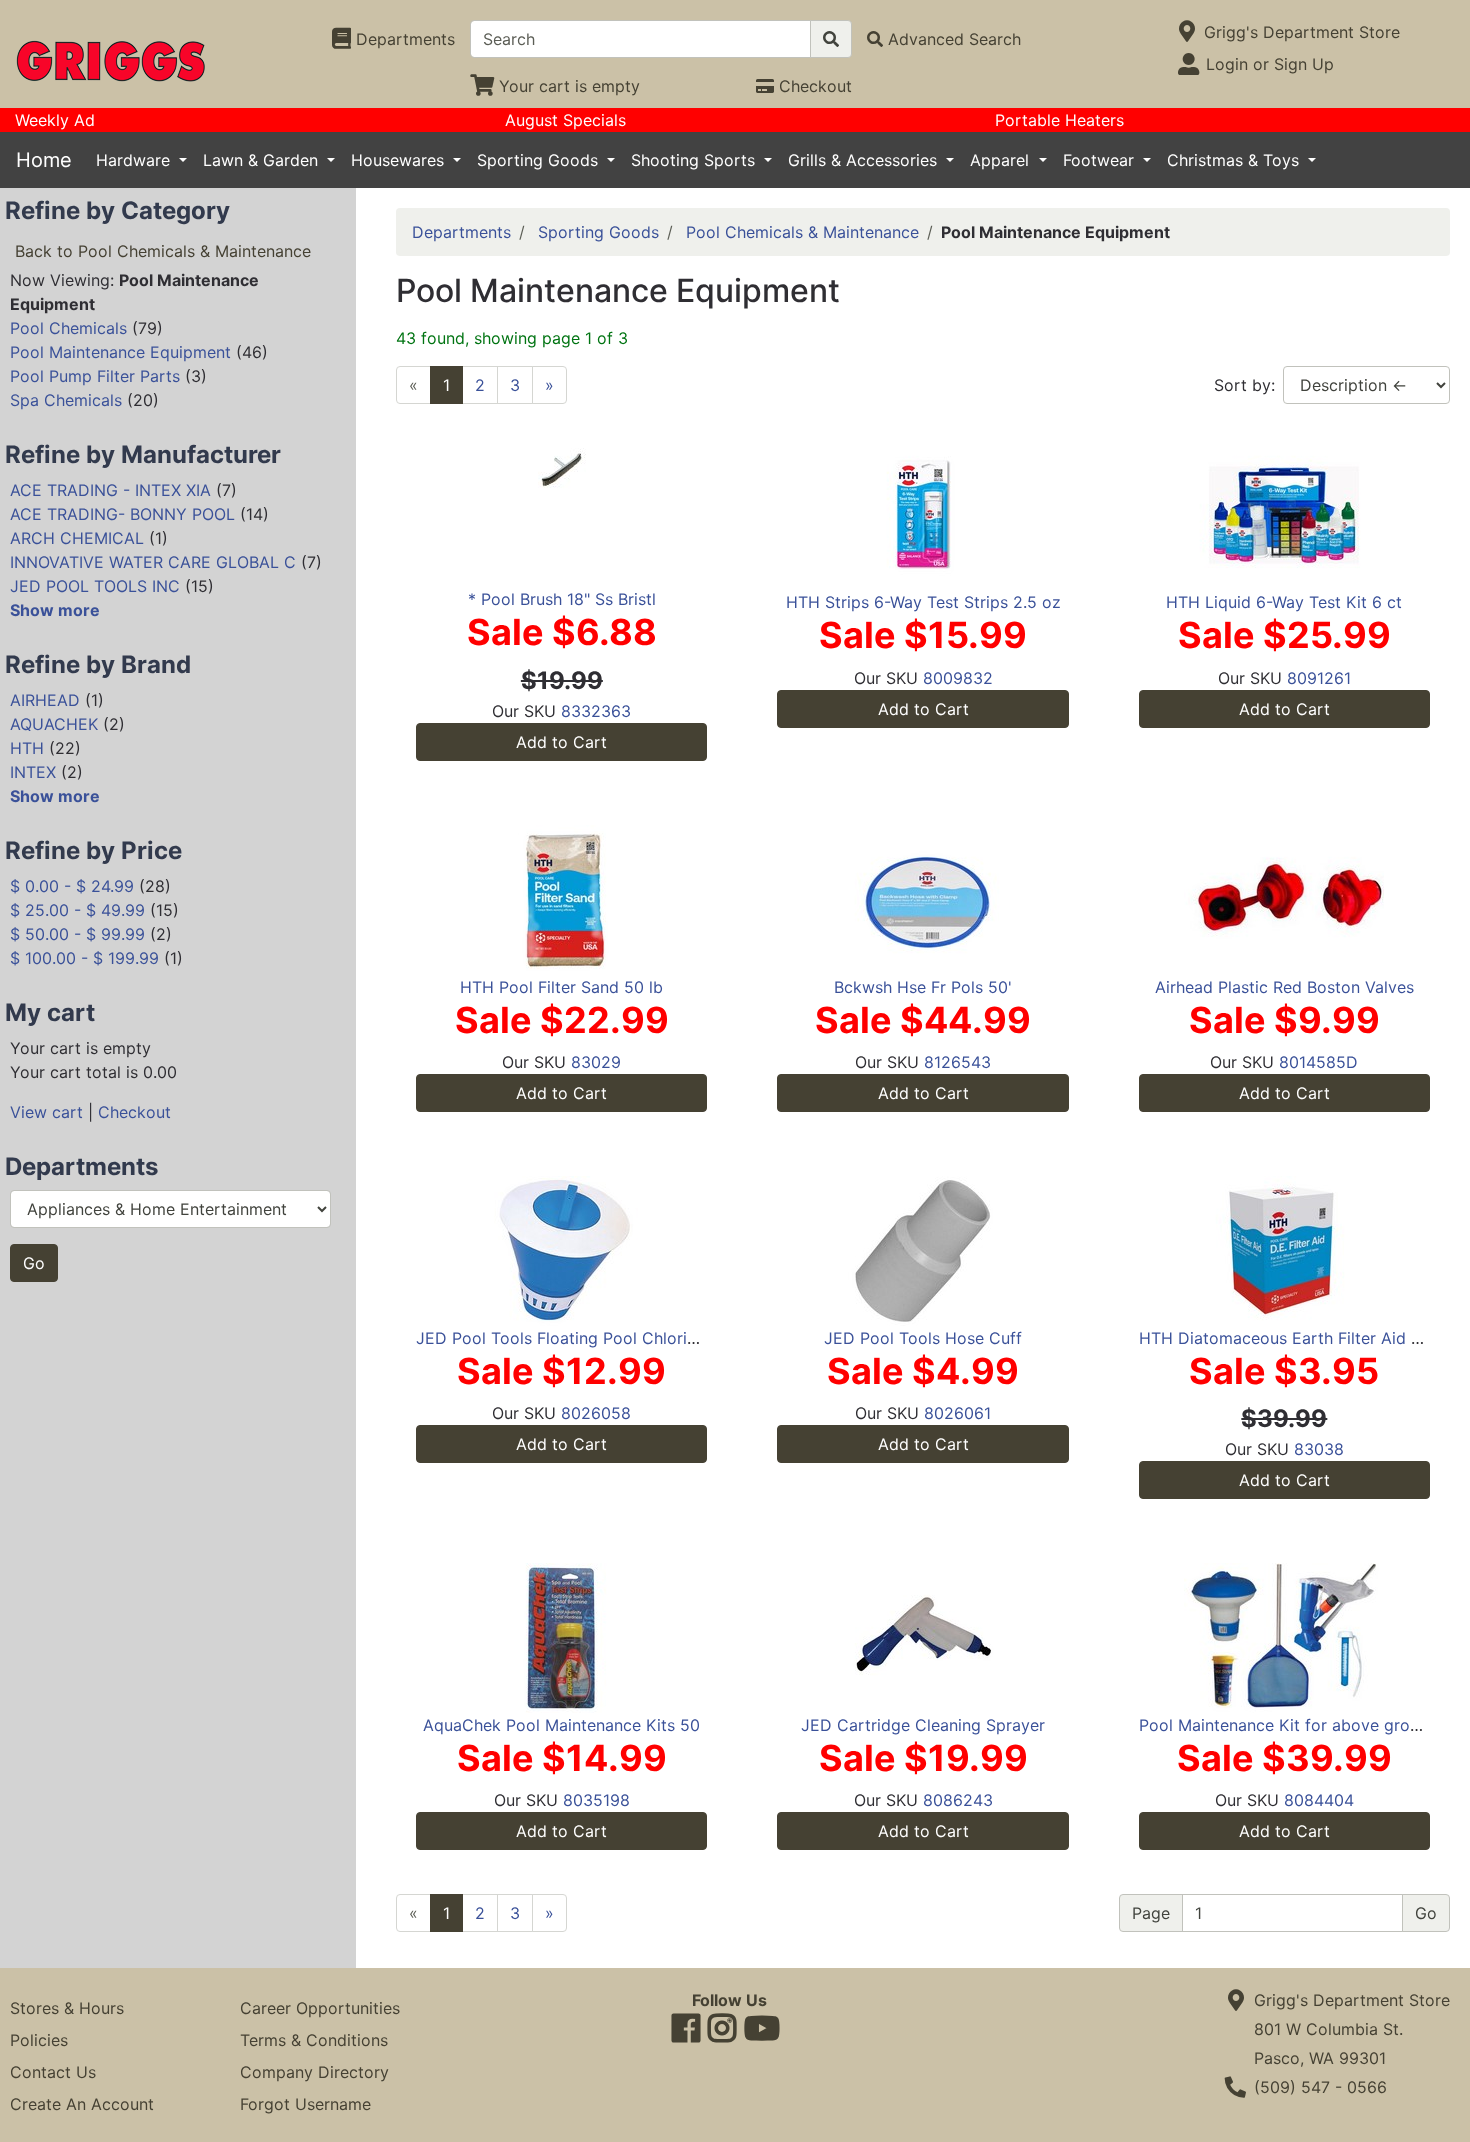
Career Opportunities (320, 2008)
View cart (46, 1112)
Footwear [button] (1101, 160)
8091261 (1319, 678)
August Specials (565, 120)
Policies (39, 2040)
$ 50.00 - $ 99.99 (77, 934)
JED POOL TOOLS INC (95, 586)
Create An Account (82, 2104)
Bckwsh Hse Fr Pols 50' (923, 987)
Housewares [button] (400, 160)
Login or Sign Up (1270, 64)
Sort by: (1244, 385)
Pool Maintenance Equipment (120, 352)
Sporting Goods (598, 232)
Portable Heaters (1059, 120)
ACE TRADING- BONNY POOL (122, 514)
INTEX (33, 772)
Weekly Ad (55, 120)
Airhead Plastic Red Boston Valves (1284, 987)
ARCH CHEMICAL (77, 538)
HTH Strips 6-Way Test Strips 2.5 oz (923, 602)
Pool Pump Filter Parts (95, 376)
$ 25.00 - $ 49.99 (77, 910)
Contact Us (53, 2072)
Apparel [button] (1002, 160)
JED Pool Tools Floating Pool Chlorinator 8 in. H (598, 1338)
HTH (27, 748)
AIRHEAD (45, 700)
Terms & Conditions (314, 2040)
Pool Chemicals (68, 328)
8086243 (958, 1800)
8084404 (1319, 1800)
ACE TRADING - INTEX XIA (110, 490)
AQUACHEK (54, 724)
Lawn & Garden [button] (263, 160)
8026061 (957, 1413)
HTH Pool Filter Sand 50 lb (561, 987)
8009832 (958, 678)
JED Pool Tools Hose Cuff (923, 1338)
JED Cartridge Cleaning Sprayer (923, 1725)
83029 (596, 1062)
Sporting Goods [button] (540, 160)
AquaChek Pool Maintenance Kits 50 (561, 1725)
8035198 (596, 1800)
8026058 (596, 1413)
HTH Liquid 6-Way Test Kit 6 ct (1284, 602)
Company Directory (314, 2072)
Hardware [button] (135, 160)
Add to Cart (561, 742)
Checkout (134, 1112)
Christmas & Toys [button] (1235, 160)
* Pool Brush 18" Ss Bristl (562, 599)
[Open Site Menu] (1187, 32)
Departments (461, 232)
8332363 (596, 711)
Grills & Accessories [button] (865, 160)
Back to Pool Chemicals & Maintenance (163, 251)
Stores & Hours (67, 2008)
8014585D (1318, 1062)
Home (44, 160)
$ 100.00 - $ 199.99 (84, 958)
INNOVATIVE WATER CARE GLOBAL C (153, 562)
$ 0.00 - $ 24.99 (72, 886)
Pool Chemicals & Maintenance (802, 232)
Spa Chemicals (66, 400)
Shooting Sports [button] (695, 160)
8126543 (957, 1062)
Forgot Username (305, 2104)
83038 (1319, 1449)
